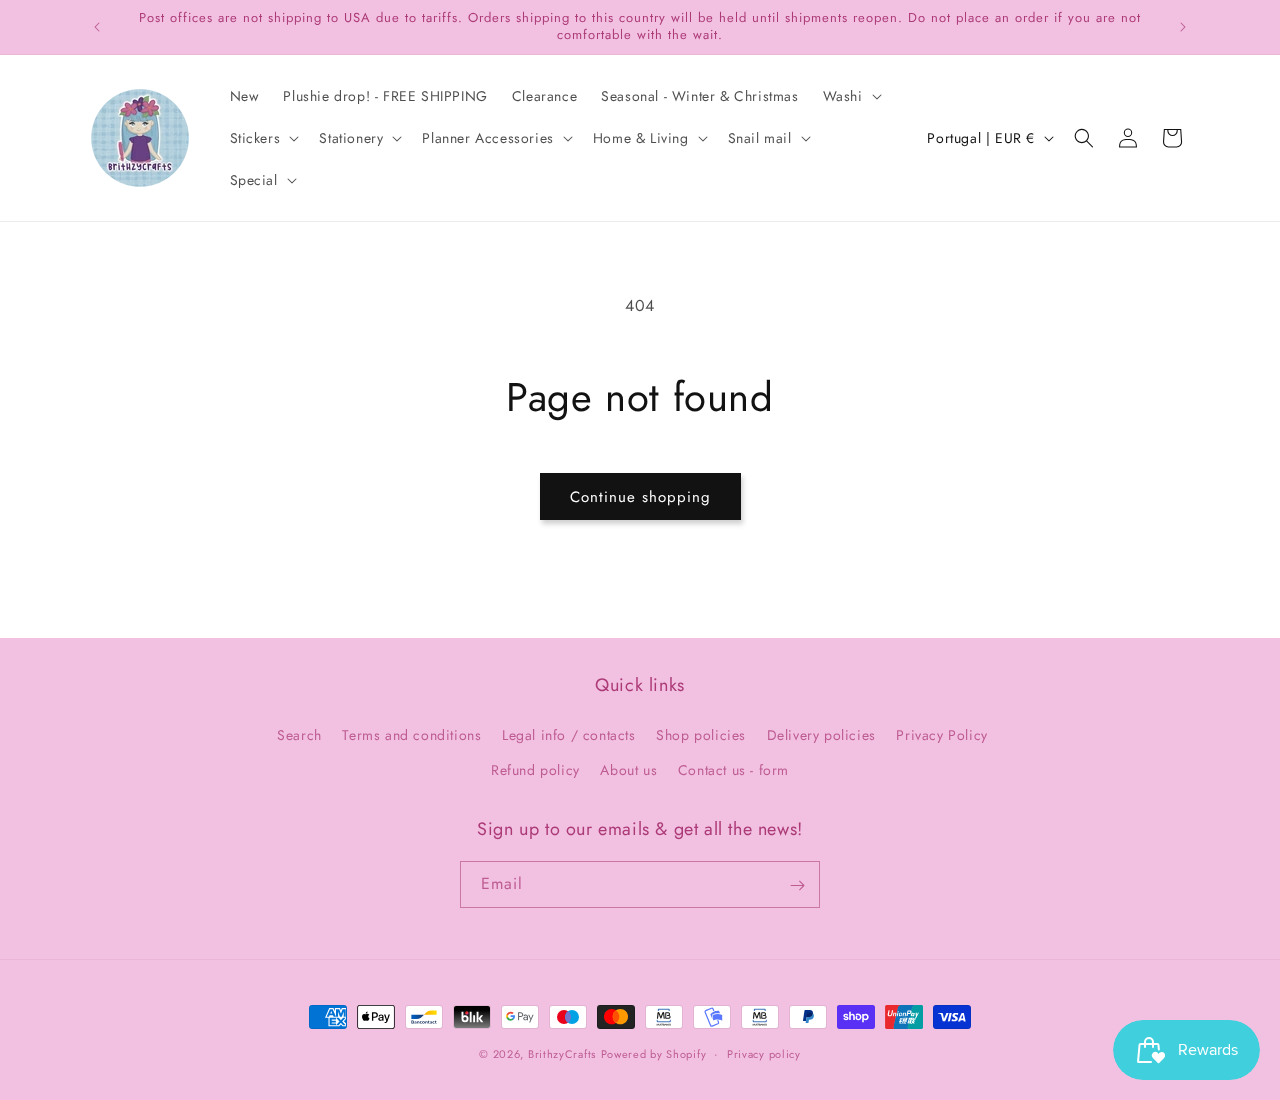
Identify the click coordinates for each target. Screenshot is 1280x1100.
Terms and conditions (411, 735)
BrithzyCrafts (562, 1054)
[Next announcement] (1183, 27)
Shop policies (701, 735)
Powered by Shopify (654, 1054)
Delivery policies (821, 735)
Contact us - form (733, 770)
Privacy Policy (941, 735)
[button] (850, 96)
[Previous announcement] (97, 27)
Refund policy (535, 770)
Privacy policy (764, 1053)
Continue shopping (640, 497)
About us (628, 770)
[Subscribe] (797, 885)
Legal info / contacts (569, 735)
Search (299, 735)
